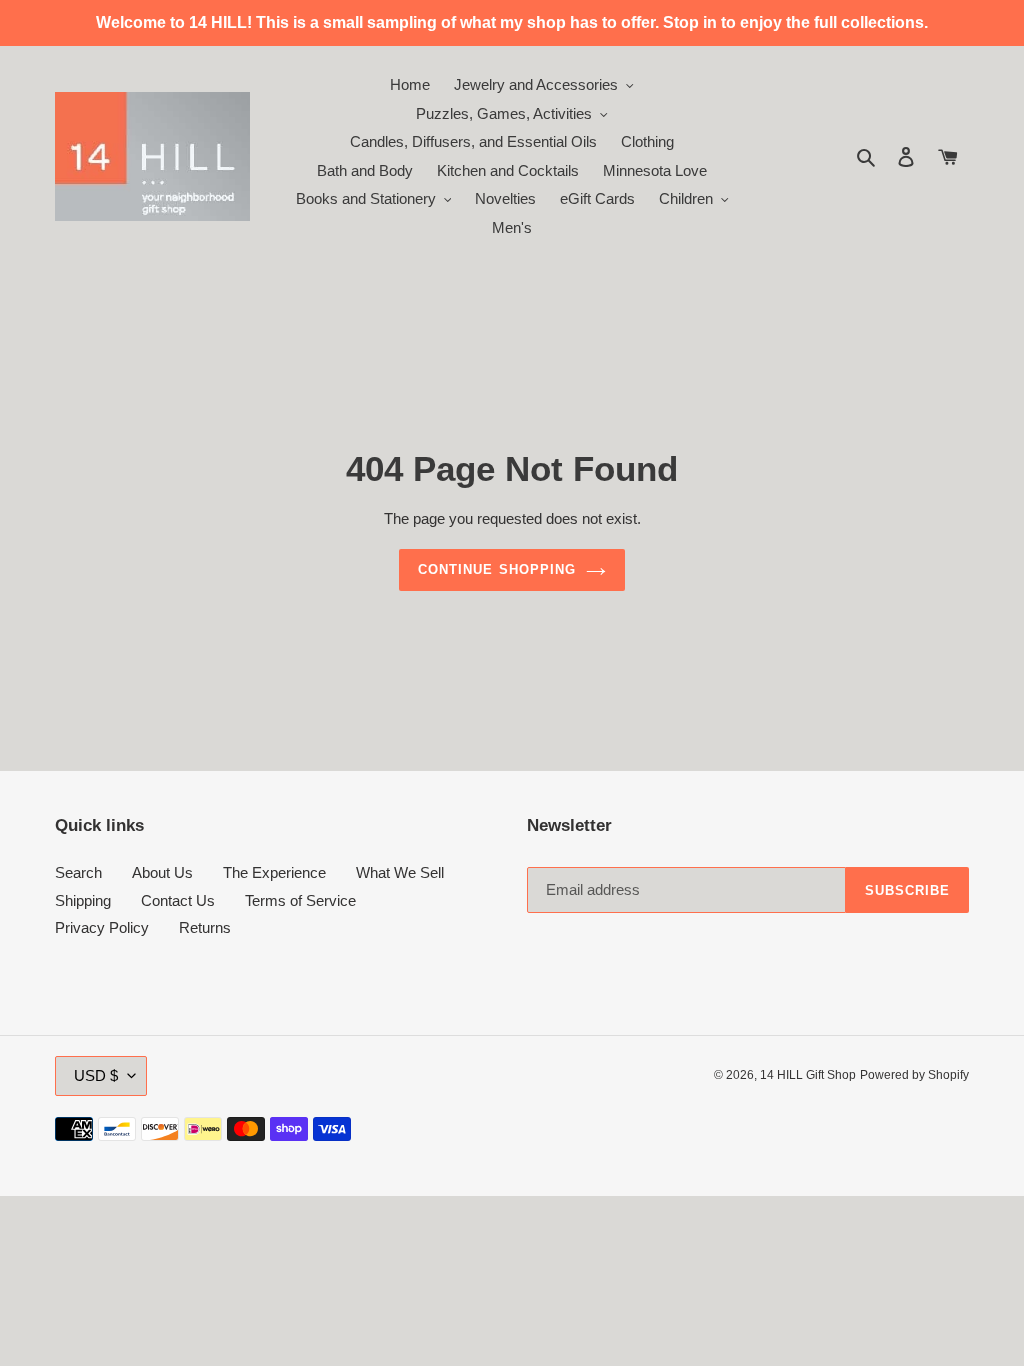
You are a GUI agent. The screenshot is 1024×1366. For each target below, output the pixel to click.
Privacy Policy (102, 927)
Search (78, 872)
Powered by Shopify (914, 1075)
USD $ (96, 1075)
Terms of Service (300, 900)
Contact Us (178, 900)
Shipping (83, 900)
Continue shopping (497, 569)
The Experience (274, 872)
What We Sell (400, 872)
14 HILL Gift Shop (808, 1075)
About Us (162, 872)
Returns (205, 927)
